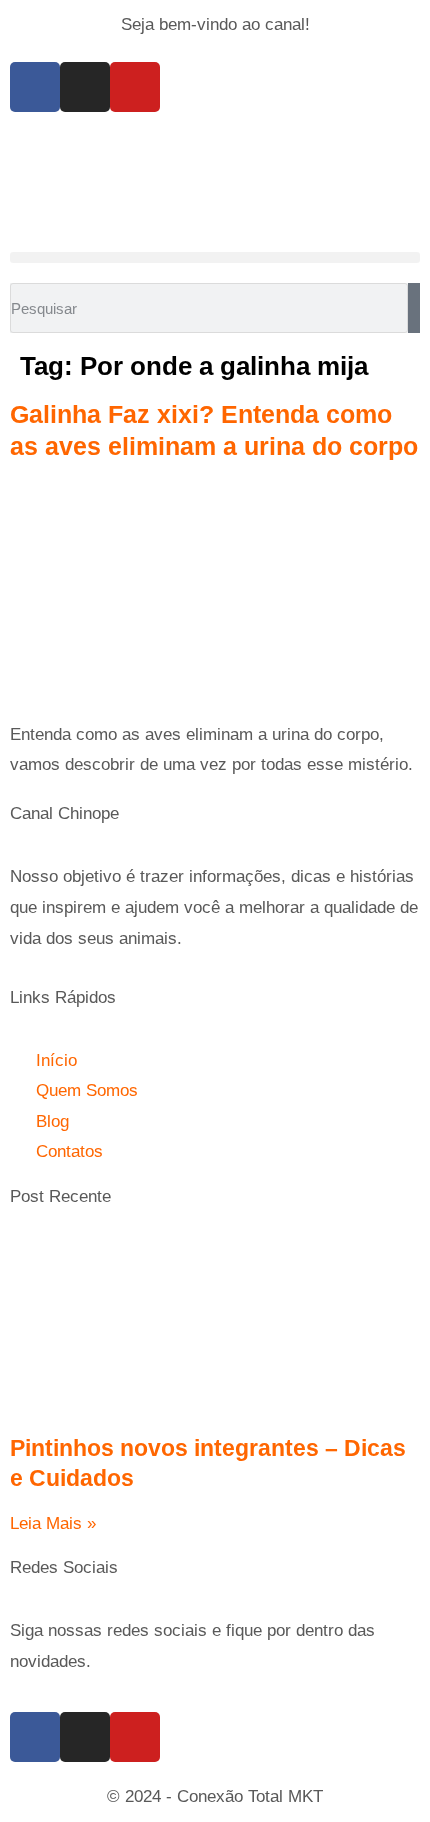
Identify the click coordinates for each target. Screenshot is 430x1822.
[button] (215, 257)
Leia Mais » (53, 1523)
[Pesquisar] (414, 308)
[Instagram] (85, 87)
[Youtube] (135, 87)
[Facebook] (35, 87)
